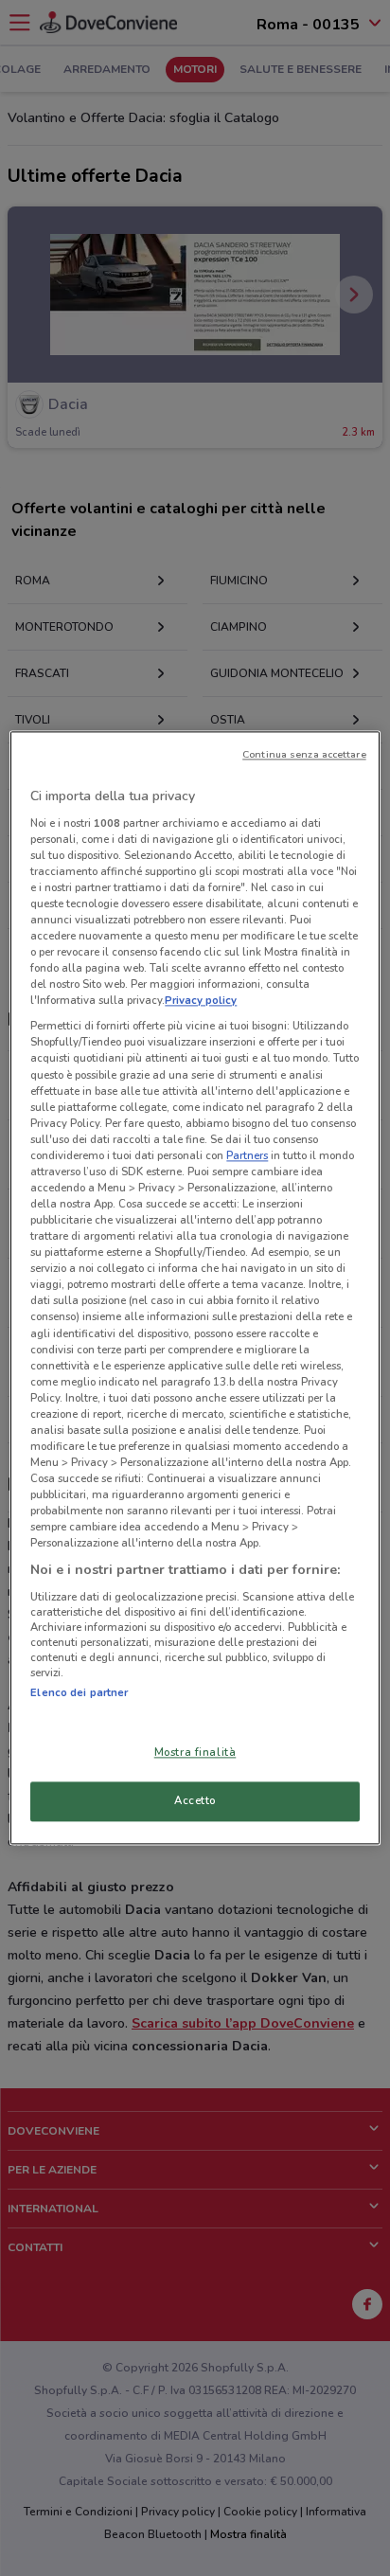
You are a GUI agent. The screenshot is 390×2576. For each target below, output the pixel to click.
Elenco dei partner (79, 1692)
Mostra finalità (195, 1753)
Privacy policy (201, 1001)
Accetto (195, 1801)
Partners (247, 1155)
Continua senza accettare (304, 754)
